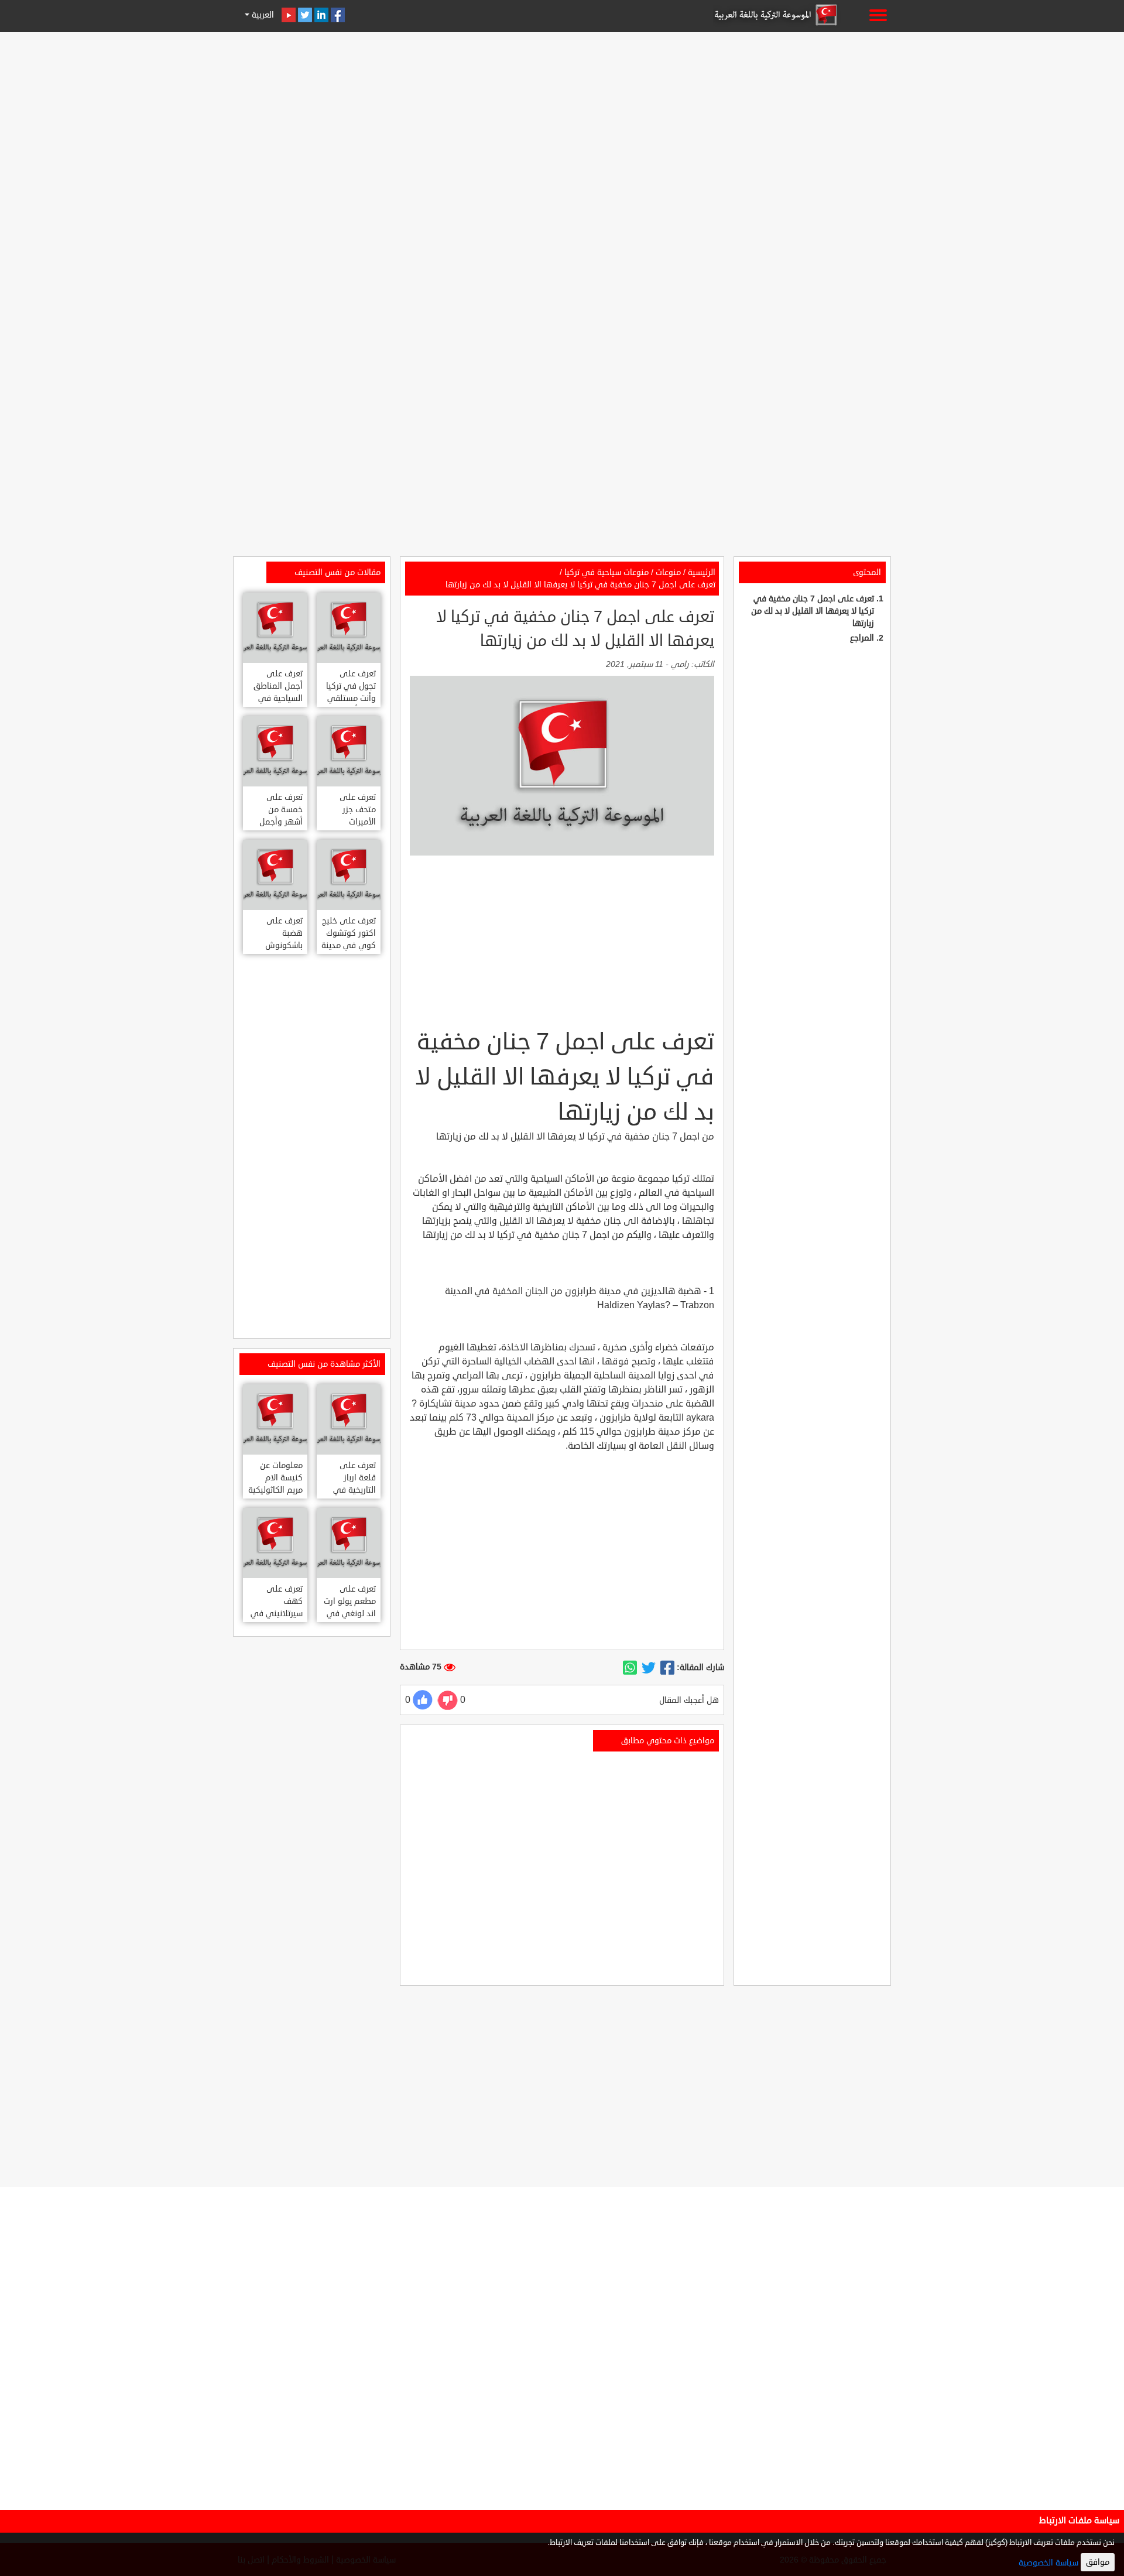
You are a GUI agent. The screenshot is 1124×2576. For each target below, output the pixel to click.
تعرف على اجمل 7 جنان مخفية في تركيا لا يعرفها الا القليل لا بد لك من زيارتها (813, 611)
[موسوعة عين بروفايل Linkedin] (321, 15)
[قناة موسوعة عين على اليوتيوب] (289, 15)
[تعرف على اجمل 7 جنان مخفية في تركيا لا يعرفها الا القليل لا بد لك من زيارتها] (667, 1668)
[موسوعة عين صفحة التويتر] (305, 15)
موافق (1098, 2562)
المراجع (862, 638)
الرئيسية (702, 572)
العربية (262, 15)
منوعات (668, 572)
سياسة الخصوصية (1048, 2563)
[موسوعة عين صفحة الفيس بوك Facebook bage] (338, 15)
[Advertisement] (562, 118)
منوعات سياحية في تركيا (606, 572)
